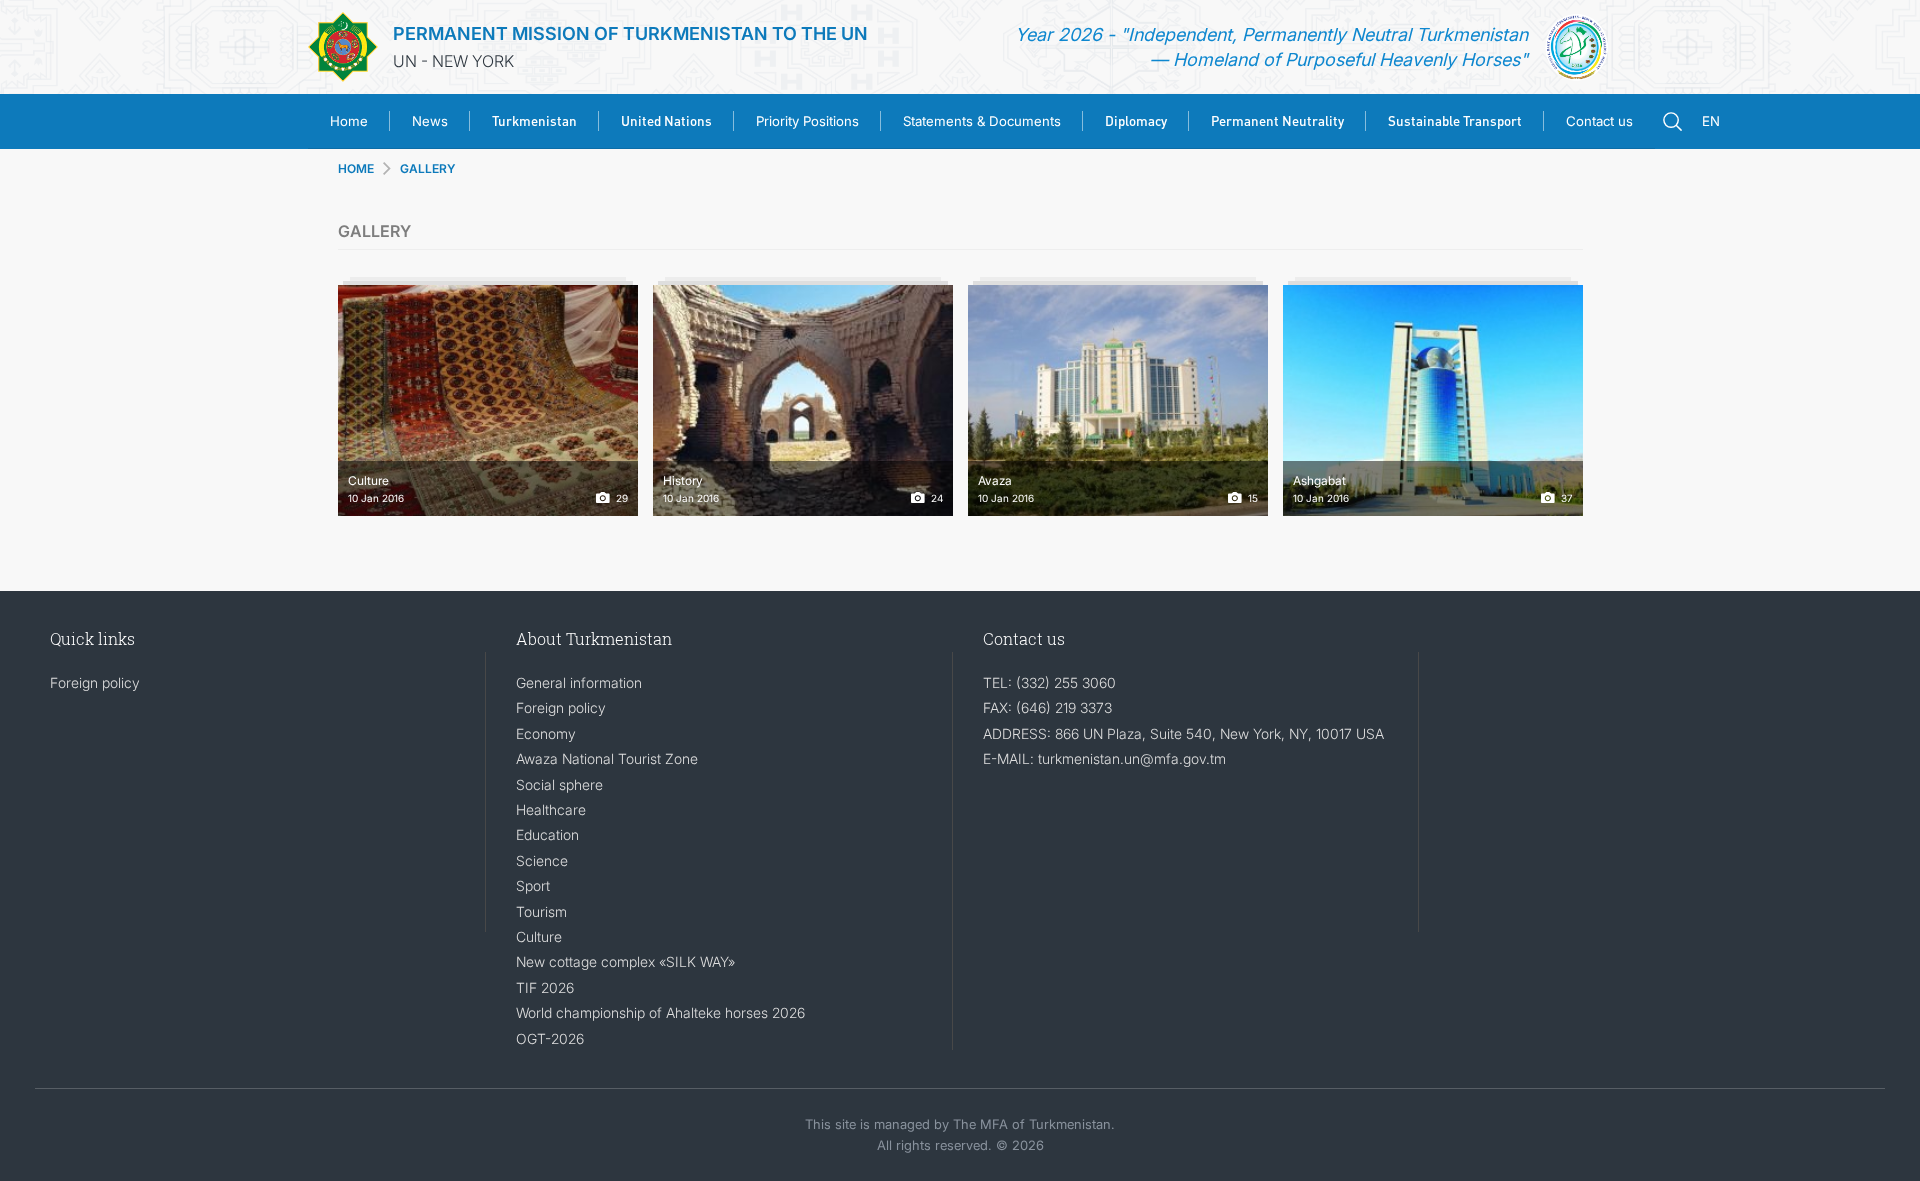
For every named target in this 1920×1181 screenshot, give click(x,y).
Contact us (1599, 121)
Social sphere (559, 784)
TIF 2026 (545, 987)
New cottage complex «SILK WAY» (625, 961)
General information (579, 682)
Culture (539, 936)
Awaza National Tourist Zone (607, 758)
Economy (546, 733)
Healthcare (551, 809)
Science (542, 860)
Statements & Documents (982, 121)
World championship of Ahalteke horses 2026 (660, 1012)
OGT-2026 (550, 1038)
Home (349, 121)
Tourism (541, 911)
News (430, 121)
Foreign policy (95, 682)
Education (547, 834)
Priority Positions (807, 121)
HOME (356, 168)
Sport (533, 885)
